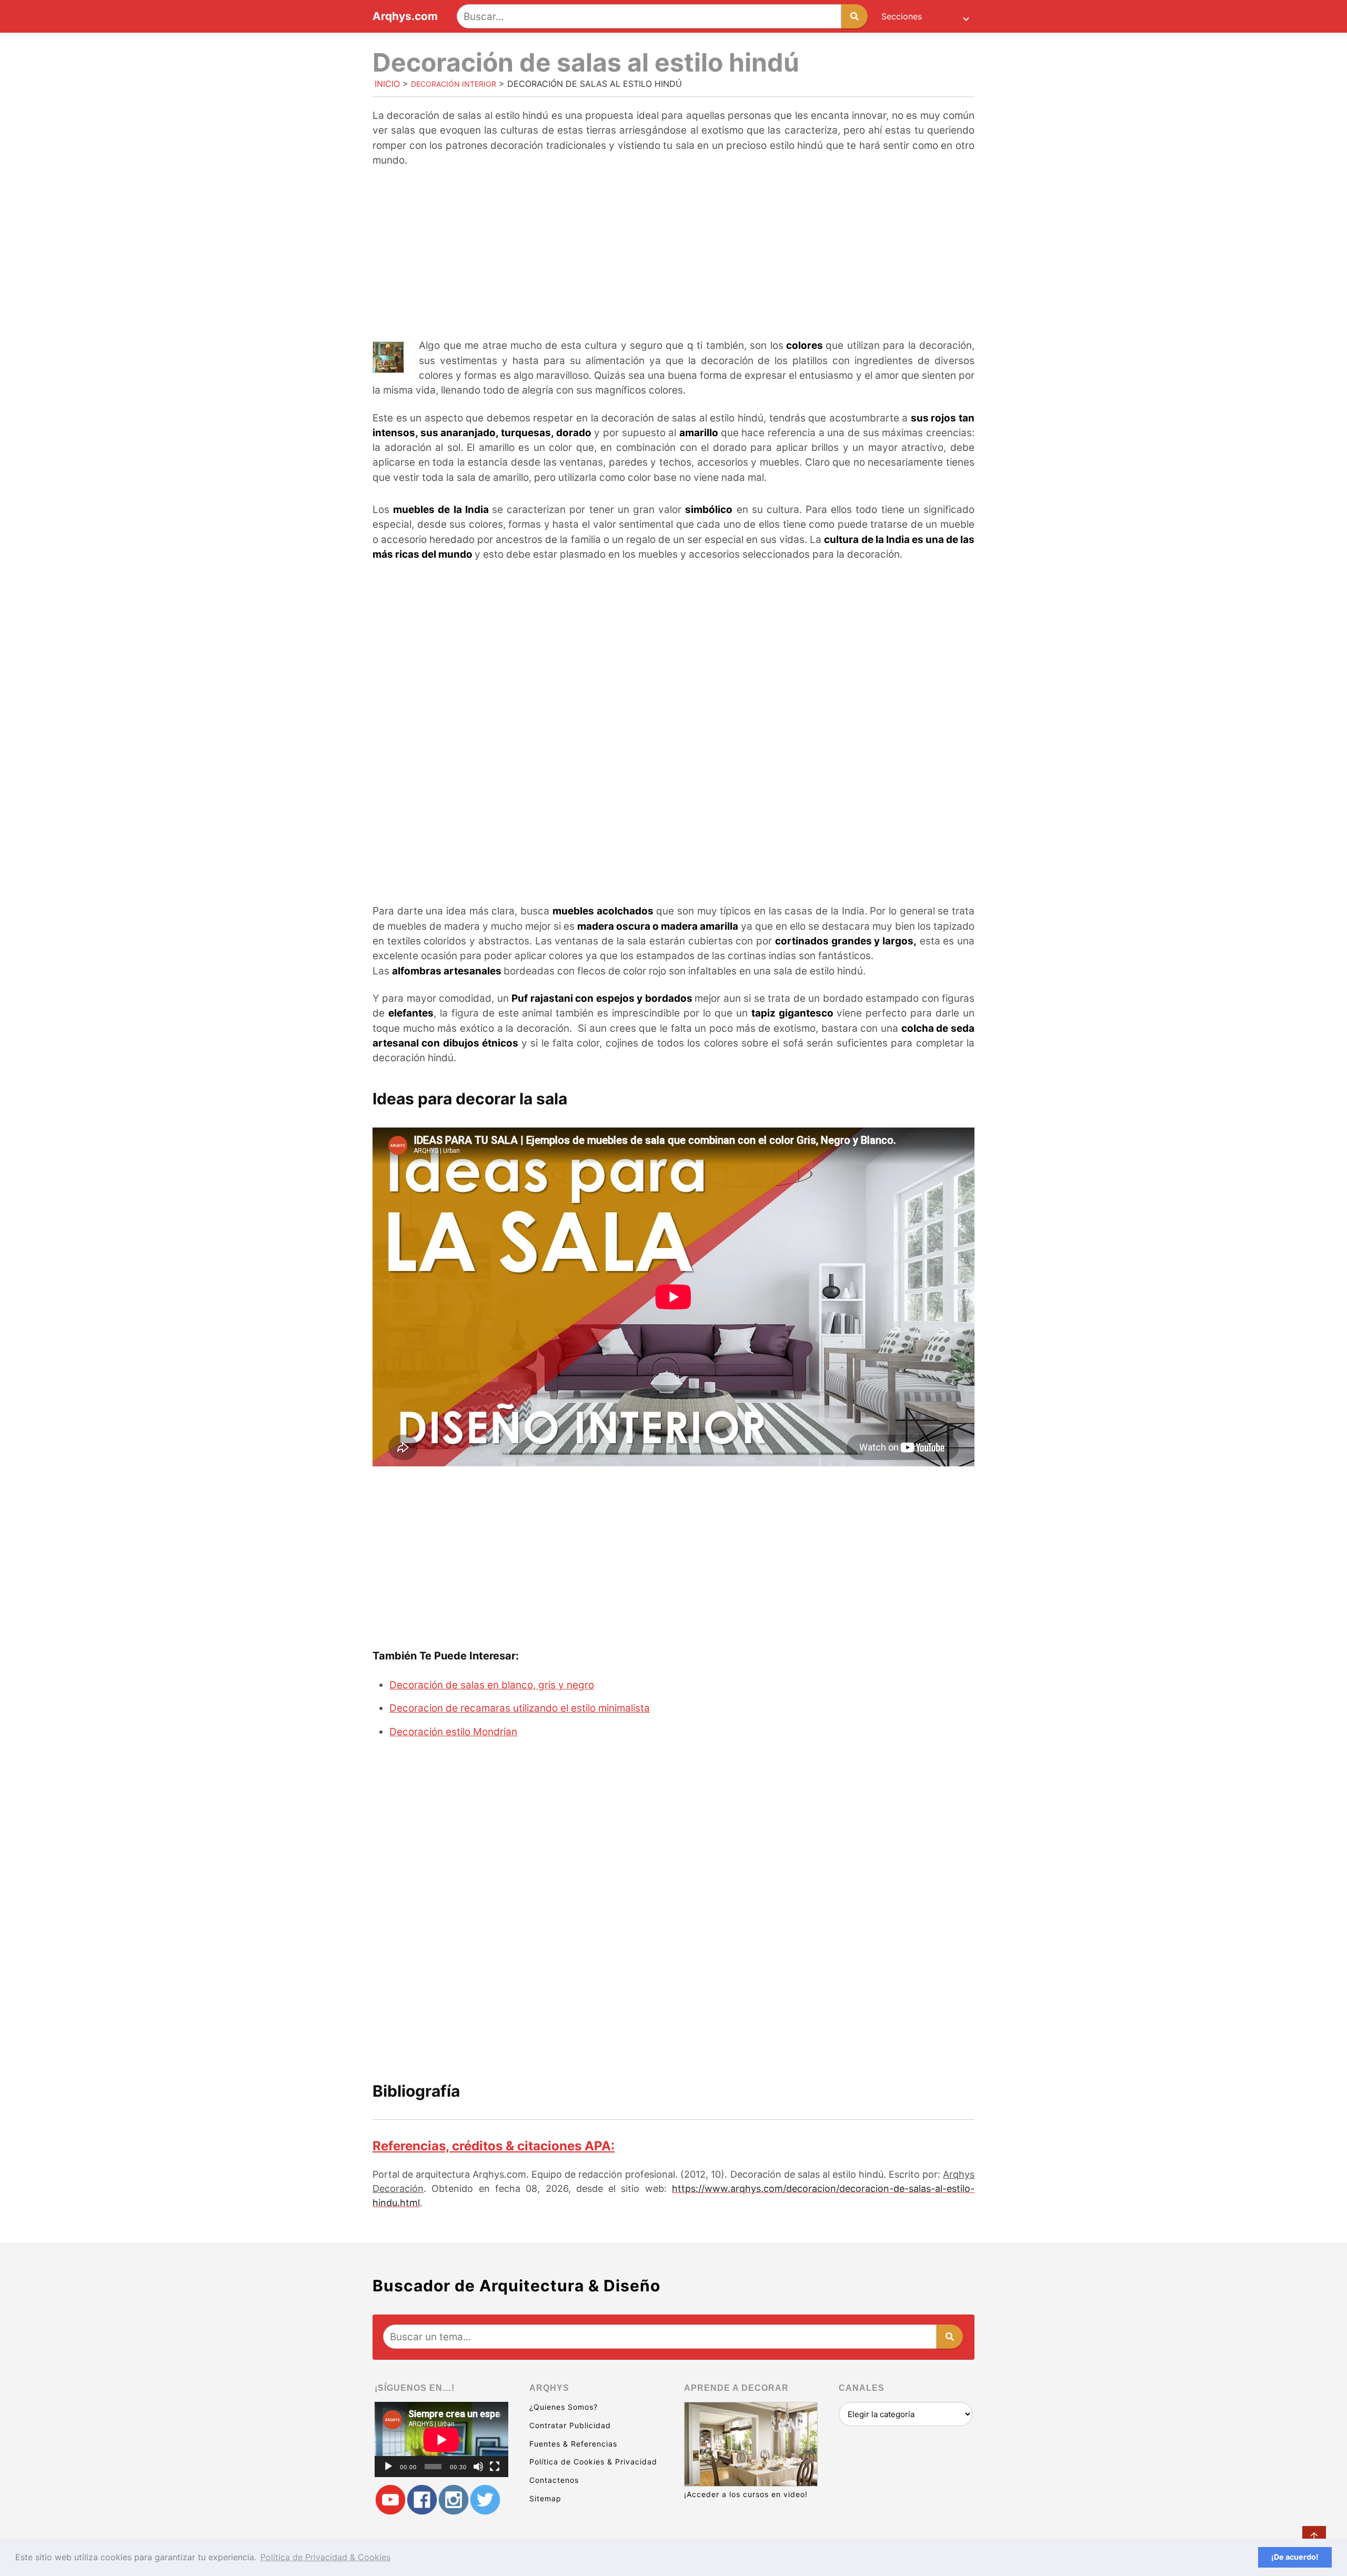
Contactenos (554, 2480)
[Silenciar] (478, 2467)
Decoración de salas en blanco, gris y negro (492, 1685)
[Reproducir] (388, 2467)
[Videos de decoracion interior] (390, 2500)
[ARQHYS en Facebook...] (422, 2500)
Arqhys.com (405, 17)
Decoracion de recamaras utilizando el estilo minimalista (520, 1708)
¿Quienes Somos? (564, 2407)
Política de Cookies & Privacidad (593, 2462)
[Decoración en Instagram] (454, 2500)
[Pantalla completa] (495, 2467)
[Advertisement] (673, 254)
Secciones (902, 16)
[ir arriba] (1314, 2538)
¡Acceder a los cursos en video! (746, 2494)
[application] (441, 2439)
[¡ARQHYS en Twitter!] (485, 2500)
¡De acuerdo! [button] (1295, 2557)
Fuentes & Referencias (573, 2444)
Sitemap (545, 2498)
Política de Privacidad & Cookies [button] (325, 2557)
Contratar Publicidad (570, 2425)
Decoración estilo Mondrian (453, 1732)
